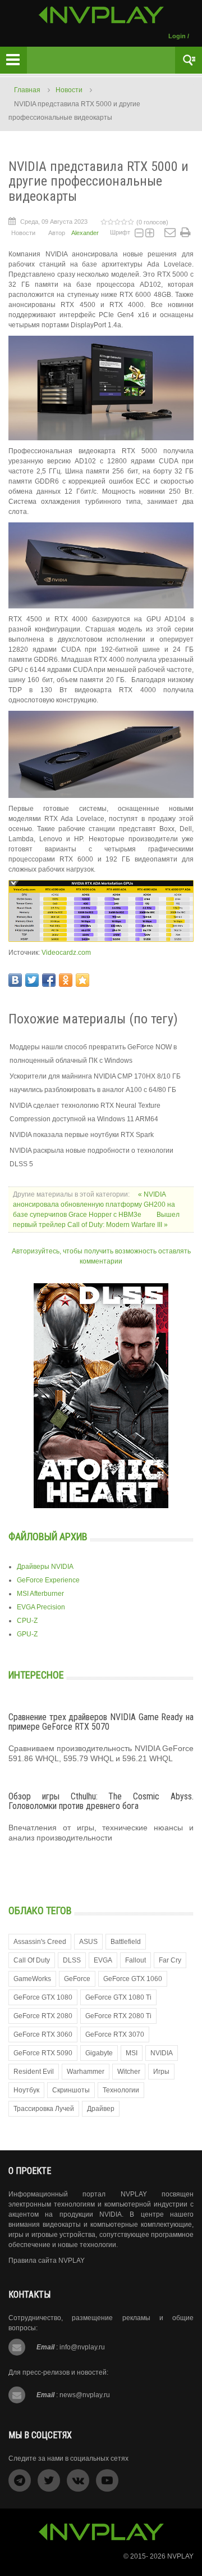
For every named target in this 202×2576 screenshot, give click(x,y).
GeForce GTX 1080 (43, 1997)
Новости (69, 90)
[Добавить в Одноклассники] (66, 980)
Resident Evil (34, 2072)
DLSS (72, 1960)
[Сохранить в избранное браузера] (82, 980)
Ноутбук (26, 2090)
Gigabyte (99, 2053)
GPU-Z (27, 1634)
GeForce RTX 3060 (43, 2034)
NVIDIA (162, 2053)
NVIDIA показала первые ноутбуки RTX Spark (82, 1135)
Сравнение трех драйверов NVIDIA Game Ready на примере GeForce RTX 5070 (101, 1722)
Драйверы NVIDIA (45, 1567)
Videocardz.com (66, 953)
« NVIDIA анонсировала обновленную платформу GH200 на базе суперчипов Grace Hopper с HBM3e (94, 1204)
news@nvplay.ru (85, 2395)
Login (177, 36)
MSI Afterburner (40, 1594)
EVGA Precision (41, 1607)
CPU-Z (27, 1621)
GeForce (77, 1979)
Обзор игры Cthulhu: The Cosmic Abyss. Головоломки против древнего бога (101, 1801)
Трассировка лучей (44, 2109)
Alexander (85, 233)
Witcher (129, 2072)
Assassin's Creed (40, 1942)
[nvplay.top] (101, 15)
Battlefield (126, 1942)
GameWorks (32, 1979)
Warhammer (86, 2072)
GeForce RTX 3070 (115, 2034)
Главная (27, 90)
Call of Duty (32, 1960)
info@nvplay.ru (82, 2347)
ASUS (88, 1942)
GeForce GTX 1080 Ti (118, 1997)
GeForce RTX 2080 (43, 2016)
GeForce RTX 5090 (43, 2053)
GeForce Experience (48, 1580)
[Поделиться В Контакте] (15, 980)
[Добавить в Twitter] (32, 980)
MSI (132, 2053)
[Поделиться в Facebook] (49, 980)
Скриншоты (71, 2090)
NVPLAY (180, 2556)
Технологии (121, 2090)
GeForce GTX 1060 (133, 1979)
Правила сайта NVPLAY (47, 2261)
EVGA (103, 1960)
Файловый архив (48, 1537)
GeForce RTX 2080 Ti (118, 2016)
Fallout (136, 1960)
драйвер (101, 2109)
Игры (161, 2072)
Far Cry (170, 1960)
